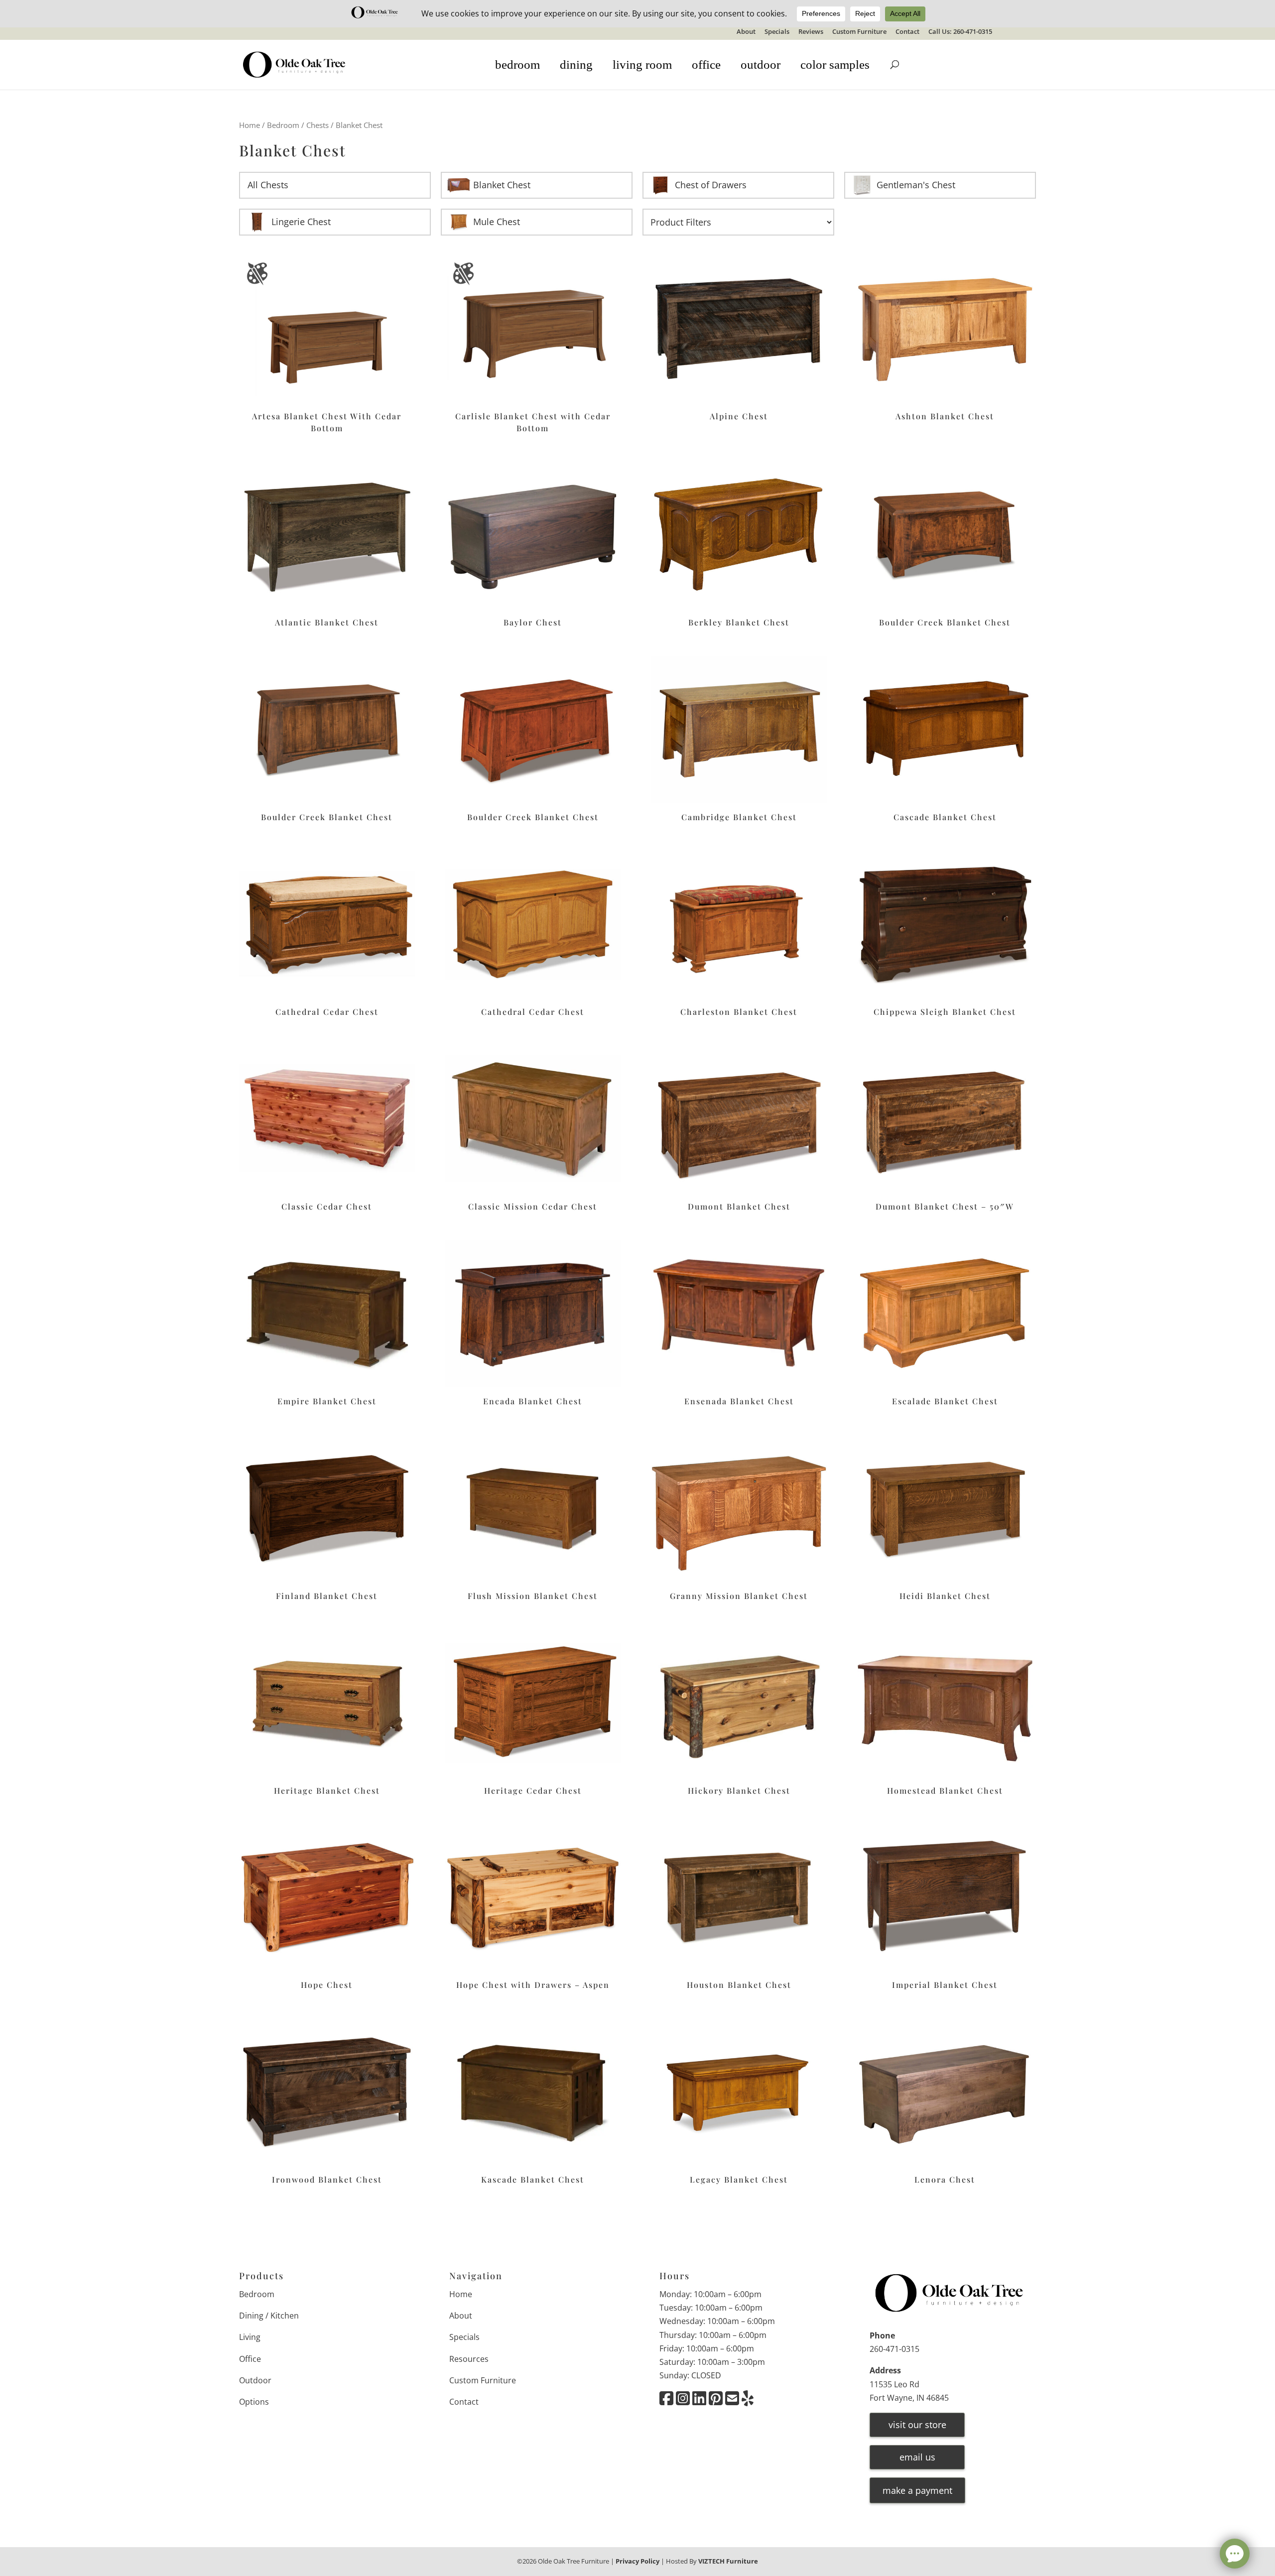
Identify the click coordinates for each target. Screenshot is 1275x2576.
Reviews (811, 32)
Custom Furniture (859, 32)
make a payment (917, 2490)
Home (250, 125)
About (746, 32)
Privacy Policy (637, 2561)
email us (917, 2457)
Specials (777, 32)
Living (250, 2337)
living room (642, 64)
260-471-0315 (894, 2349)
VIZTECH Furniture (728, 2561)
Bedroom (283, 125)
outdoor (761, 64)
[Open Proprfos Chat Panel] (1235, 2554)
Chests (318, 125)
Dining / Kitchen (269, 2316)
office (706, 64)
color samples (835, 64)
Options (254, 2402)
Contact (907, 32)
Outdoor (255, 2380)
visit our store (917, 2425)
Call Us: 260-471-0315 (960, 32)
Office (250, 2359)
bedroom (517, 64)
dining (576, 64)
